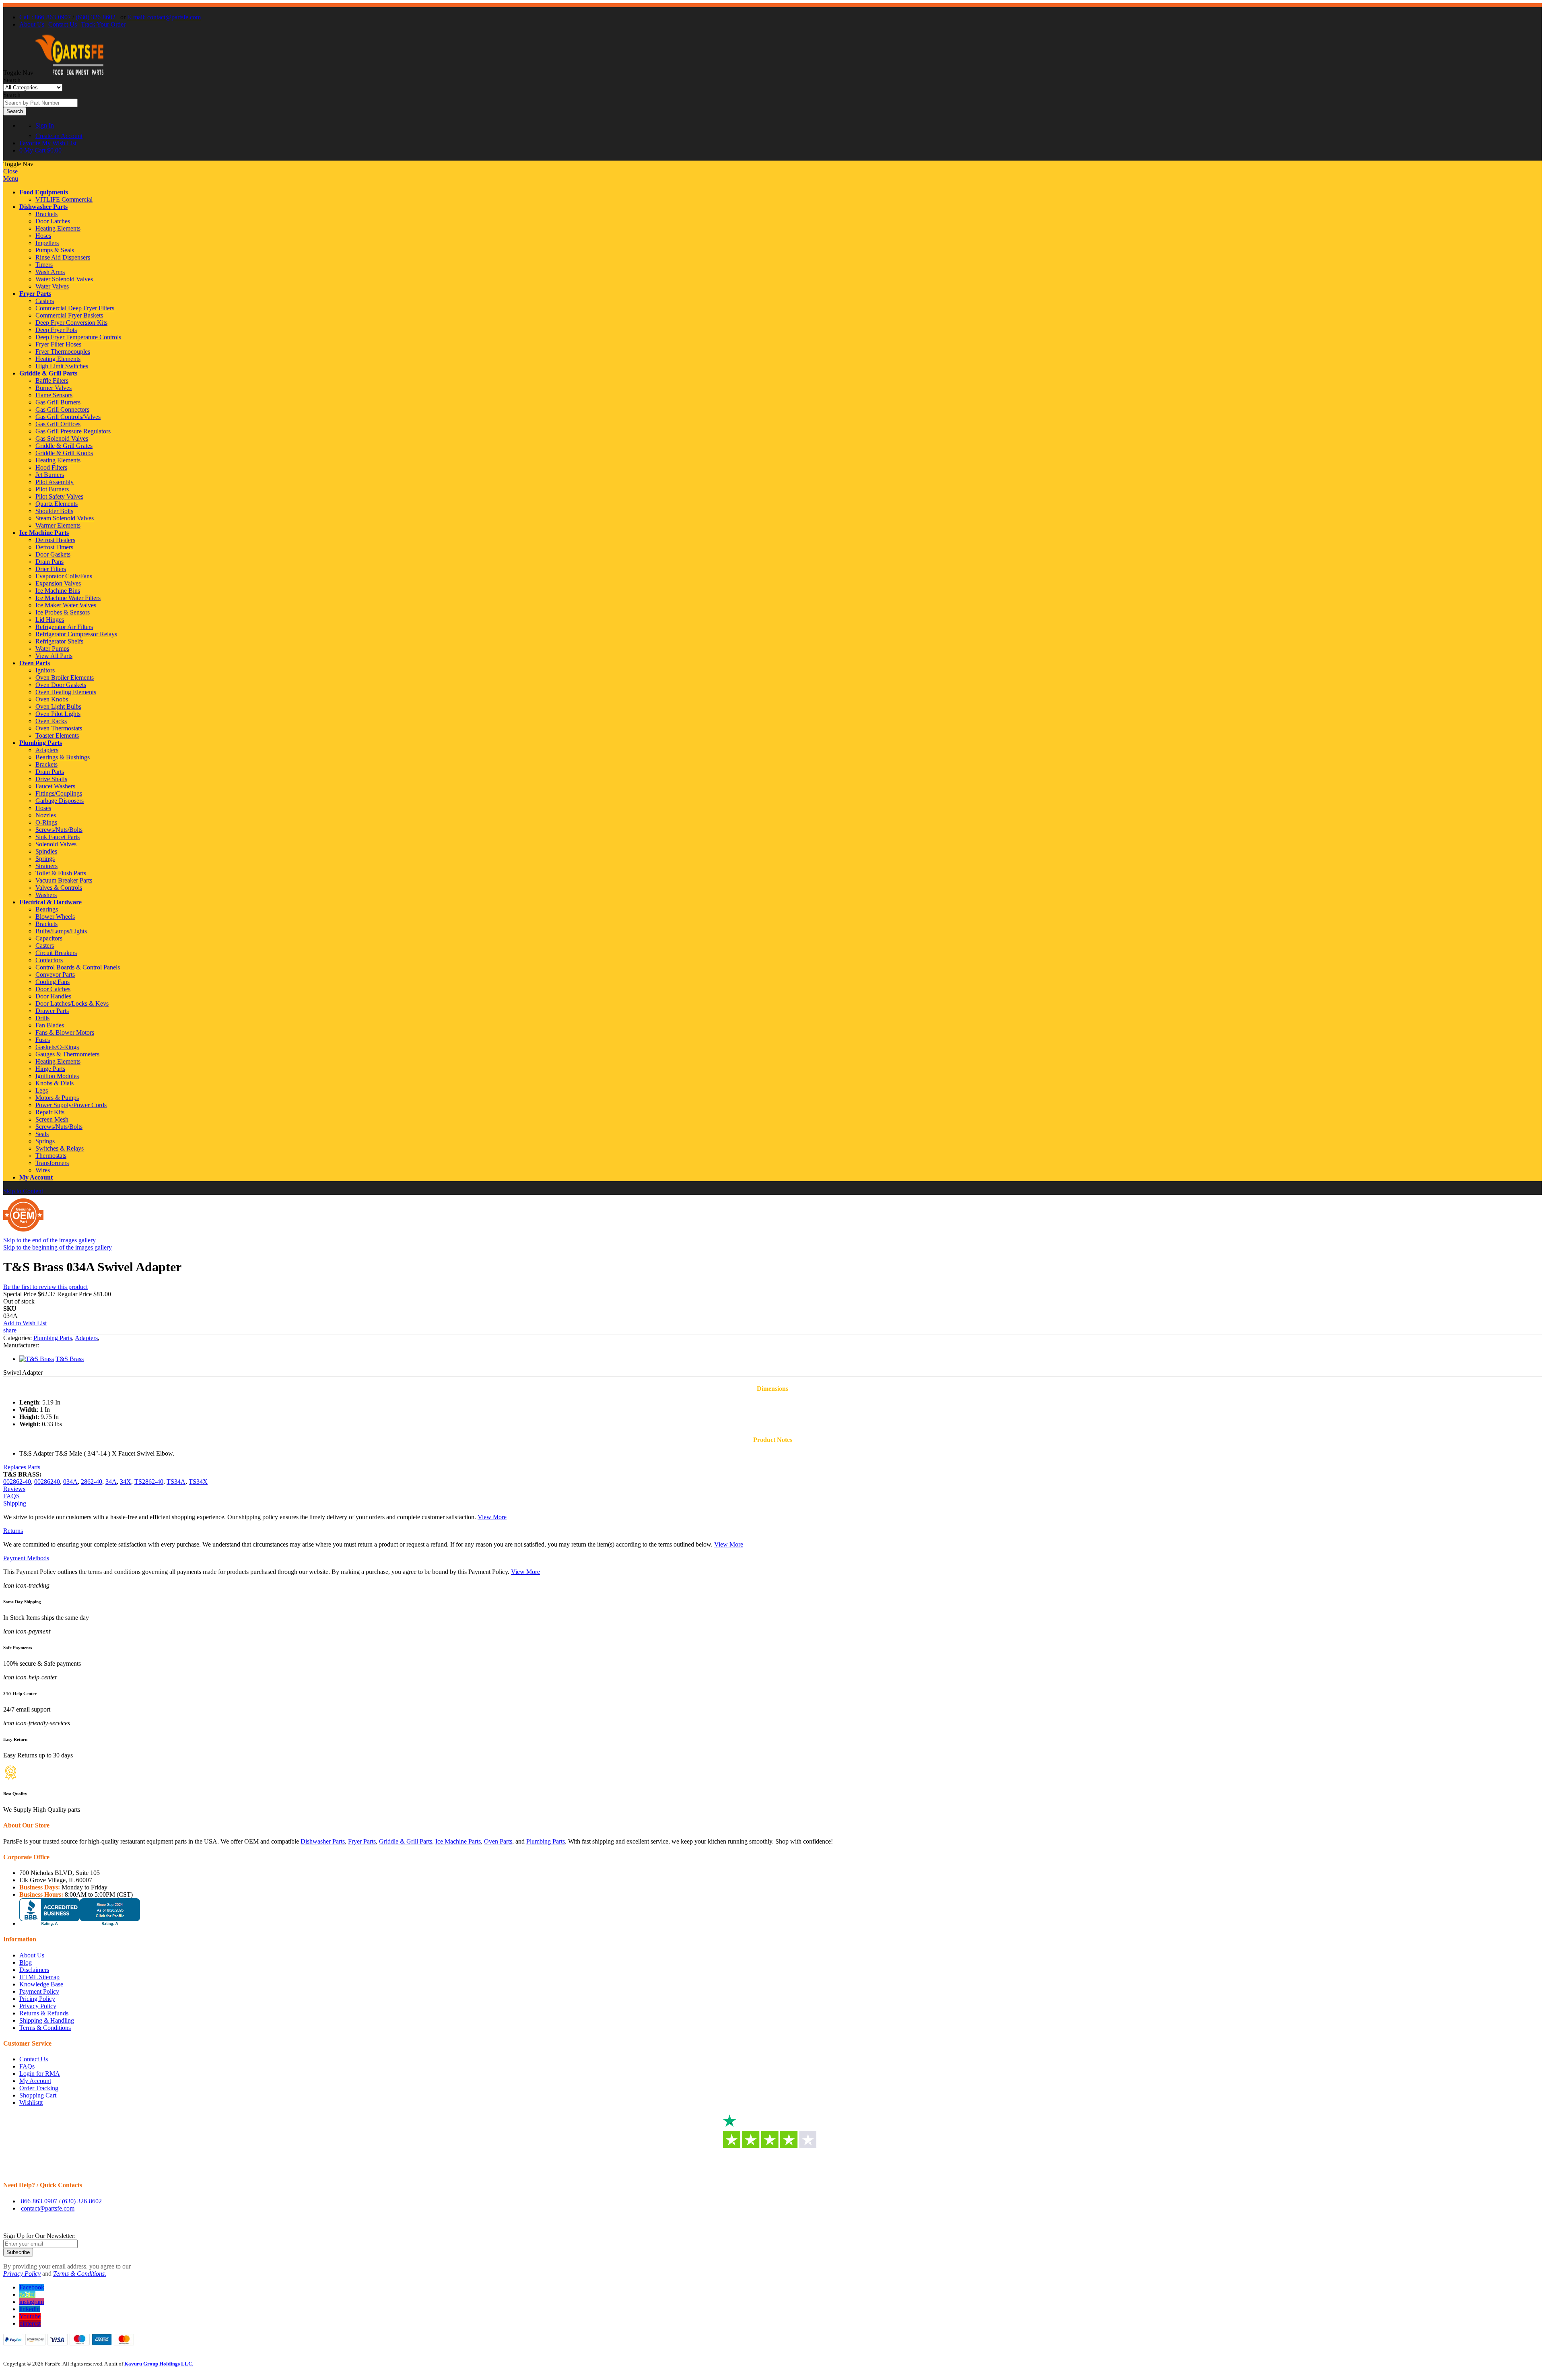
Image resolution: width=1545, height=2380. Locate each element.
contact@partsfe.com (48, 2208)
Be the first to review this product (45, 1287)
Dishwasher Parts (43, 207)
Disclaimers (34, 1970)
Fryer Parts (35, 294)
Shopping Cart (38, 2095)
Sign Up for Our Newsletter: (39, 2236)
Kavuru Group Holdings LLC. (159, 2364)
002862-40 (17, 1482)
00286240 (47, 1482)
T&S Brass (70, 1359)
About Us (32, 24)
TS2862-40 (149, 1482)
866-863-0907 (39, 2201)
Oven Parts (35, 663)
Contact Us (63, 24)
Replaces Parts (22, 1467)
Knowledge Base (41, 1984)
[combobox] (40, 103)
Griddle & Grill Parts (48, 373)
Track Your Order (103, 24)
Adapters (86, 1338)
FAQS (11, 1496)
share (10, 1330)
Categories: (18, 1338)
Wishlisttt (31, 2103)
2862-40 (92, 1482)
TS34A (176, 1482)
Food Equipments (44, 192)
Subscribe (18, 2252)
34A (111, 1482)
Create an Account (59, 136)
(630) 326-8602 (96, 17)
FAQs (27, 2066)
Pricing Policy (37, 1999)
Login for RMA (40, 2074)
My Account (36, 1177)
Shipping (15, 1503)
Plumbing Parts (41, 743)
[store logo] (69, 73)
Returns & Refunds (44, 2013)
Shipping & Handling (47, 2020)
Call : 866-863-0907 (45, 17)
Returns (13, 1531)
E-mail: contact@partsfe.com (164, 17)
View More (492, 1517)
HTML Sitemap (39, 1977)
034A (70, 1482)
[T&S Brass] (37, 1359)
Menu (11, 178)
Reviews (14, 1489)
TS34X (198, 1482)
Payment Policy (39, 1991)
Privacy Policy (38, 2006)
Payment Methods (26, 1558)
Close (10, 171)
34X (126, 1482)
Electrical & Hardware (50, 902)
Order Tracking (39, 2088)
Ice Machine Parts (44, 533)
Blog (26, 1962)
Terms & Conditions (45, 2028)
